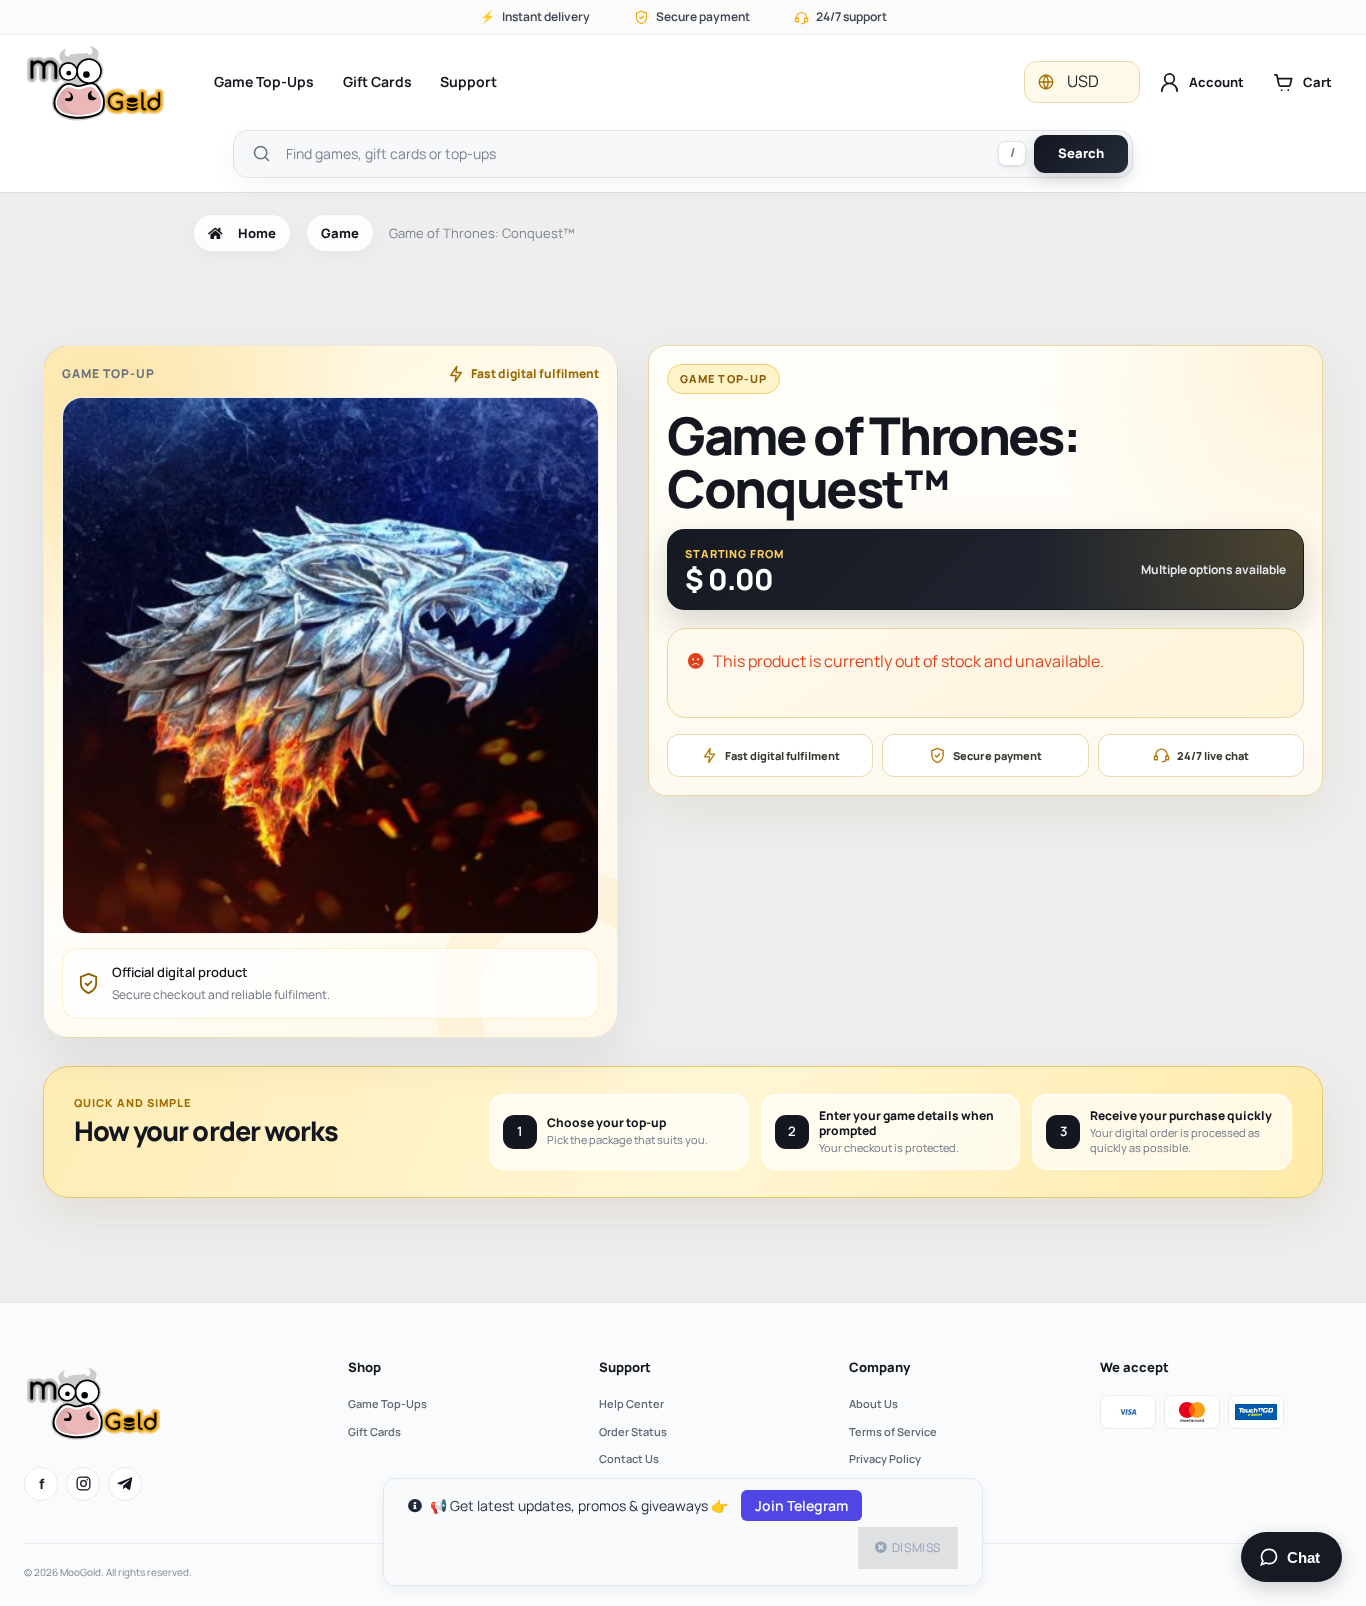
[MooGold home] (95, 82)
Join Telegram (801, 1505)
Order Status (633, 1431)
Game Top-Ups (264, 81)
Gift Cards (377, 81)
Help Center (631, 1403)
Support (468, 81)
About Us (873, 1403)
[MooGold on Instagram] (83, 1484)
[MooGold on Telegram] (125, 1484)
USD (1083, 81)
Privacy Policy (885, 1458)
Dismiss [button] (916, 1547)
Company (879, 1367)
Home (257, 233)
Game (340, 233)
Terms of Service (893, 1431)
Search (1081, 153)
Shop (364, 1367)
